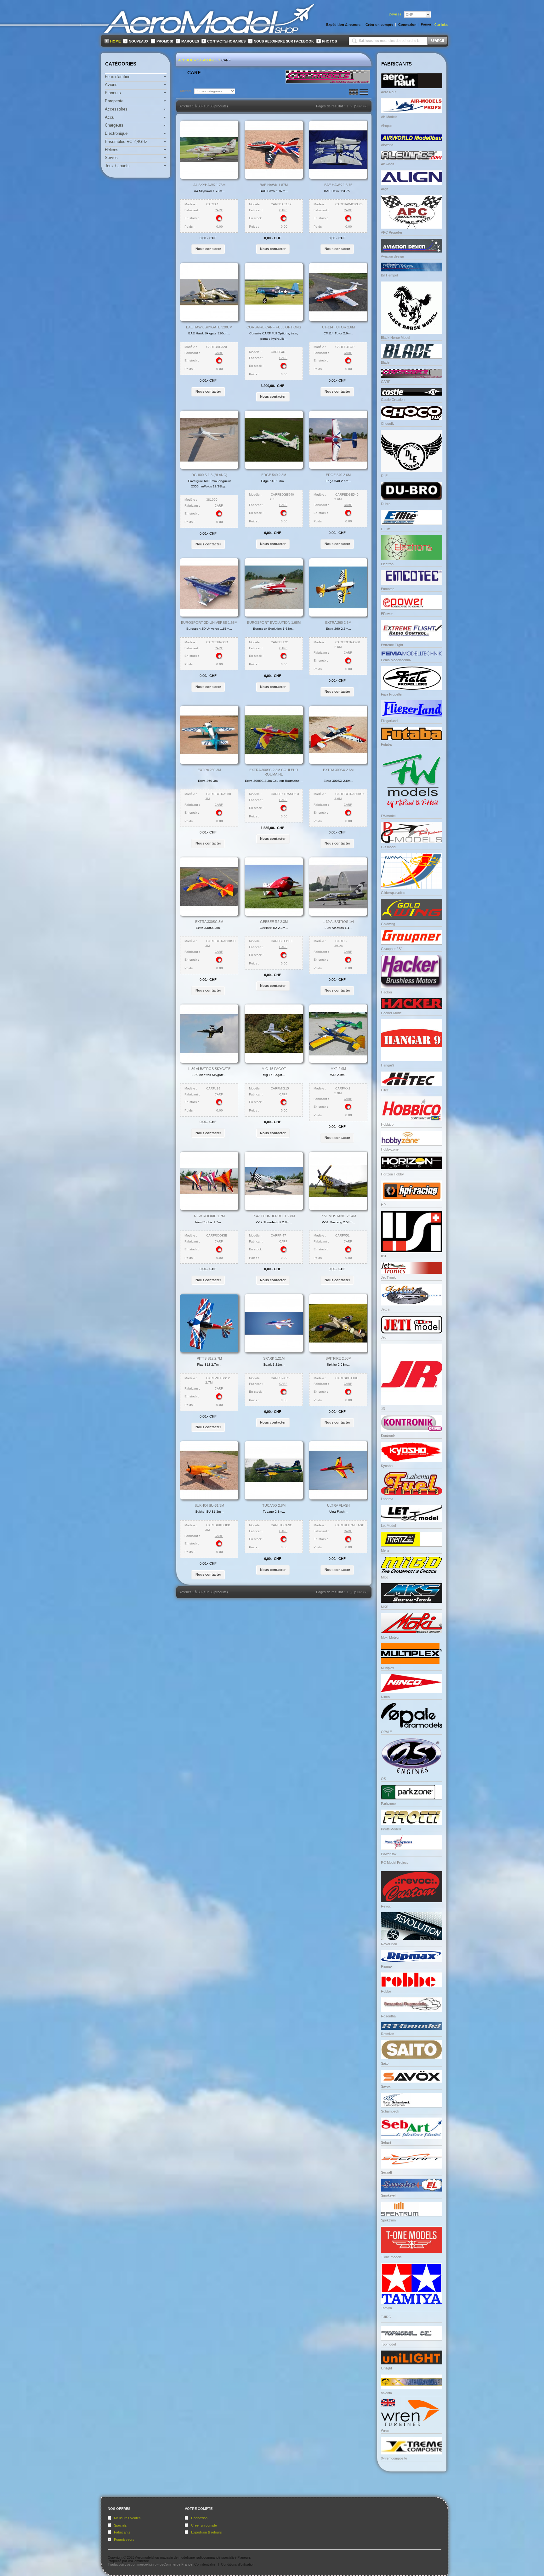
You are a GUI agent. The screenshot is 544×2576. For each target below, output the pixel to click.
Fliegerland (389, 721)
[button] (208, 249)
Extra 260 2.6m (338, 623)
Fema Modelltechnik (396, 660)
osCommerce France (176, 2564)
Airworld (387, 145)
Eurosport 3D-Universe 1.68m (209, 623)
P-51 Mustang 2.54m (338, 1216)
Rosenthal (389, 2016)
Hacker (387, 992)
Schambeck (390, 2111)
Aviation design (392, 256)
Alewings (388, 164)
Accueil (186, 60)
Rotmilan (388, 2034)
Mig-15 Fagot (274, 1069)
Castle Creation (393, 400)
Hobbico (387, 1124)
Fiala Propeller (392, 694)
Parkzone (388, 1804)
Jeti (384, 1337)
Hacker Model (392, 1013)
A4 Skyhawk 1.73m (209, 185)
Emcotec (388, 589)
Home (115, 41)
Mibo (385, 1577)
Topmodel (388, 2344)
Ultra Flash (338, 1505)
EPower (387, 614)
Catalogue (207, 60)
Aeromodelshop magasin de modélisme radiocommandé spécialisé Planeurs (193, 2557)
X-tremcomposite (394, 2458)
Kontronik (388, 1436)
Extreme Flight (392, 645)
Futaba (386, 744)
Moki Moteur (390, 1637)
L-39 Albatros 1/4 (338, 922)
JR (383, 1409)
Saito (385, 2063)
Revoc (386, 1906)
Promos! (165, 41)
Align (385, 189)
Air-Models (389, 117)
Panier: (427, 24)
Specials (120, 2525)
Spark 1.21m (274, 1358)
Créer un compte (204, 2525)
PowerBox (389, 1854)
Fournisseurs (124, 2539)
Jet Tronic (389, 1277)
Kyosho (387, 1466)
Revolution (389, 1944)
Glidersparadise (393, 893)
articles (441, 25)
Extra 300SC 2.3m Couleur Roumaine (274, 772)
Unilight (386, 2368)
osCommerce (139, 2561)
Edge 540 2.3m (274, 475)
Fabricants (122, 2532)
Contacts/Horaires (226, 41)
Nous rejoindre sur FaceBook (284, 41)
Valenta (386, 2393)
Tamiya (386, 2308)
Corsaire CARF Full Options (274, 327)
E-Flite (386, 529)
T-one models (391, 2257)
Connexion (199, 2518)
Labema (387, 1499)
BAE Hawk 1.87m (274, 185)
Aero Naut (389, 92)
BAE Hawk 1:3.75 (338, 185)
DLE (384, 476)
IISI (383, 1256)
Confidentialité (205, 2564)
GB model (388, 847)
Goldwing (388, 924)
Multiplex (388, 1668)
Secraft (386, 2172)
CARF (226, 60)
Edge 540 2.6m (338, 475)
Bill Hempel (389, 275)
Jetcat (386, 1309)
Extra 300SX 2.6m (338, 770)
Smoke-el (388, 2195)
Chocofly (388, 424)
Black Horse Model (395, 338)
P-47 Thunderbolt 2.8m (274, 1216)
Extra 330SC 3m (209, 922)
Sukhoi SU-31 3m (209, 1505)
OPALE (386, 1732)
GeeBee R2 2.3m (274, 922)
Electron (387, 564)
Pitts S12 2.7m (209, 1358)
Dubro (386, 504)
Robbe (386, 1991)
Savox (386, 2086)
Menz (385, 1550)
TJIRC (386, 2317)
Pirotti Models (391, 1829)
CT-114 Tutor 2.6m (338, 327)
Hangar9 (388, 1065)
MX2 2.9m (338, 1069)
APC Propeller (392, 232)
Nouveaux (139, 41)
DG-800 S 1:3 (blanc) (209, 475)
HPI (384, 1205)
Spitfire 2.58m (338, 1358)
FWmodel (388, 816)
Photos (329, 41)
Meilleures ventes (127, 2518)
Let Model (388, 1526)
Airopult (387, 126)
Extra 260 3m (209, 770)
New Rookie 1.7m (209, 1216)
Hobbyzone (390, 1149)
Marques (190, 41)
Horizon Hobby (392, 1174)
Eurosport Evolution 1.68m (274, 623)
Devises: (396, 14)
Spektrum (388, 2220)
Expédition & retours (207, 2532)
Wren (385, 2431)
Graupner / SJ (392, 949)
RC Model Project (394, 1862)
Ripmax (387, 1966)
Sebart (386, 2142)
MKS (385, 1607)
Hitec (385, 1090)
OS (383, 1779)
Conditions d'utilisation (238, 2564)
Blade (385, 362)
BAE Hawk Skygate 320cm (209, 327)
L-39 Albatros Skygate (209, 1069)
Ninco (385, 1697)
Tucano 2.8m (274, 1505)
